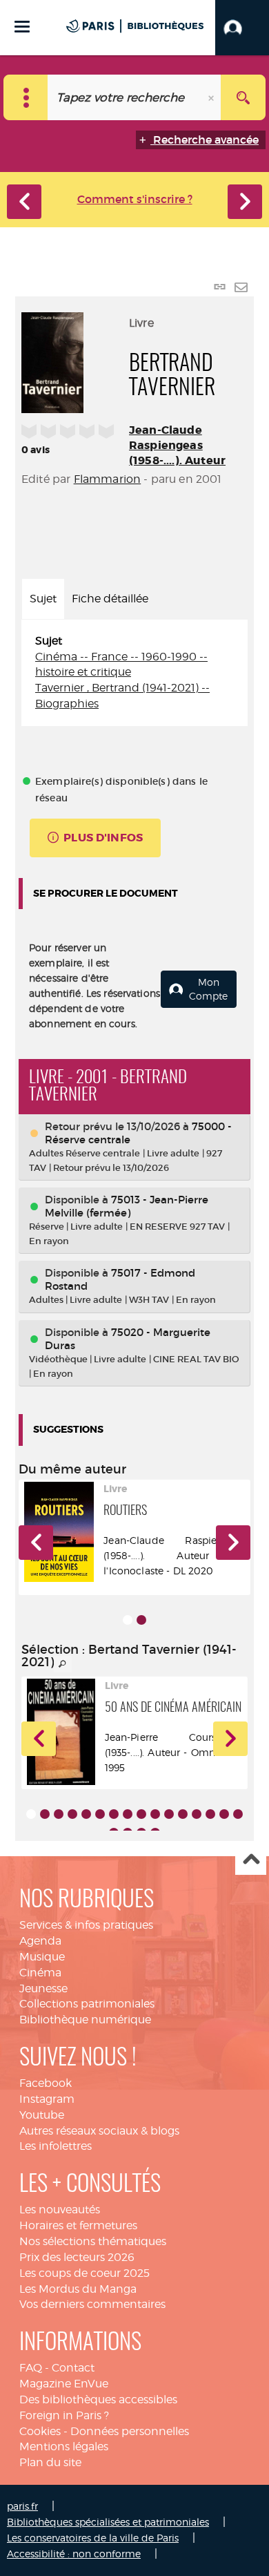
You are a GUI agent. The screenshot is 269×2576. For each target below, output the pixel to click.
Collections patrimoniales (87, 2004)
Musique (42, 1957)
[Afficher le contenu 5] (86, 1814)
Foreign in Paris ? (64, 2415)
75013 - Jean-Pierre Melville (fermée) (127, 1206)
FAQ (31, 2368)
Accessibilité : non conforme (74, 2554)
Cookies (40, 2431)
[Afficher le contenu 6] (100, 1814)
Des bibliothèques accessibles (98, 2400)
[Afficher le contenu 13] (197, 1814)
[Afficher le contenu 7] (114, 1814)
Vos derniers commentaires (92, 2304)
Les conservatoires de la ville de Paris (93, 2538)
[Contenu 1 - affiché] (128, 1620)
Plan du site (50, 2462)
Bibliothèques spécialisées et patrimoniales (108, 2522)
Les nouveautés (60, 2210)
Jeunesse (43, 1988)
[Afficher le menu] (22, 27)
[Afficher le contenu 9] (141, 1814)
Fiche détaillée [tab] (110, 599)
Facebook (46, 2083)
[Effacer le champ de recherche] (212, 97)
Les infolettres (56, 2146)
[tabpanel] (134, 673)
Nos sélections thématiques (93, 2241)
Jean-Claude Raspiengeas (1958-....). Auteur (177, 445)
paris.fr (22, 2506)
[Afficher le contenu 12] (183, 1814)
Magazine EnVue (64, 2384)
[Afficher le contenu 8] (128, 1814)
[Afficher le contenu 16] (238, 1814)
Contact (73, 2368)
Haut (251, 1860)
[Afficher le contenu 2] (141, 1620)
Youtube (42, 2115)
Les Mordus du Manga (78, 2289)
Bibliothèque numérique (85, 2020)
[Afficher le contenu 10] (155, 1814)
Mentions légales (64, 2446)
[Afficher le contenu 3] (59, 1814)
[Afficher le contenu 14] (210, 1814)
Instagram (47, 2099)
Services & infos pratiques (86, 1925)
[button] (242, 28)
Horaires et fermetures (78, 2225)
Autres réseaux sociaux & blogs (99, 2131)
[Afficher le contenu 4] (72, 1814)
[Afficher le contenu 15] (224, 1814)
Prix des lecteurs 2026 (77, 2257)
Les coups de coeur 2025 (84, 2273)
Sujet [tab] (43, 599)
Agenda (40, 1941)
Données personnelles (130, 2431)
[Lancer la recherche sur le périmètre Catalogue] (243, 97)
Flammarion (108, 479)
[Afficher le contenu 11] (169, 1814)
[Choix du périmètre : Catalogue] (26, 97)
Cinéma (40, 1973)
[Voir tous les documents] (63, 1664)
